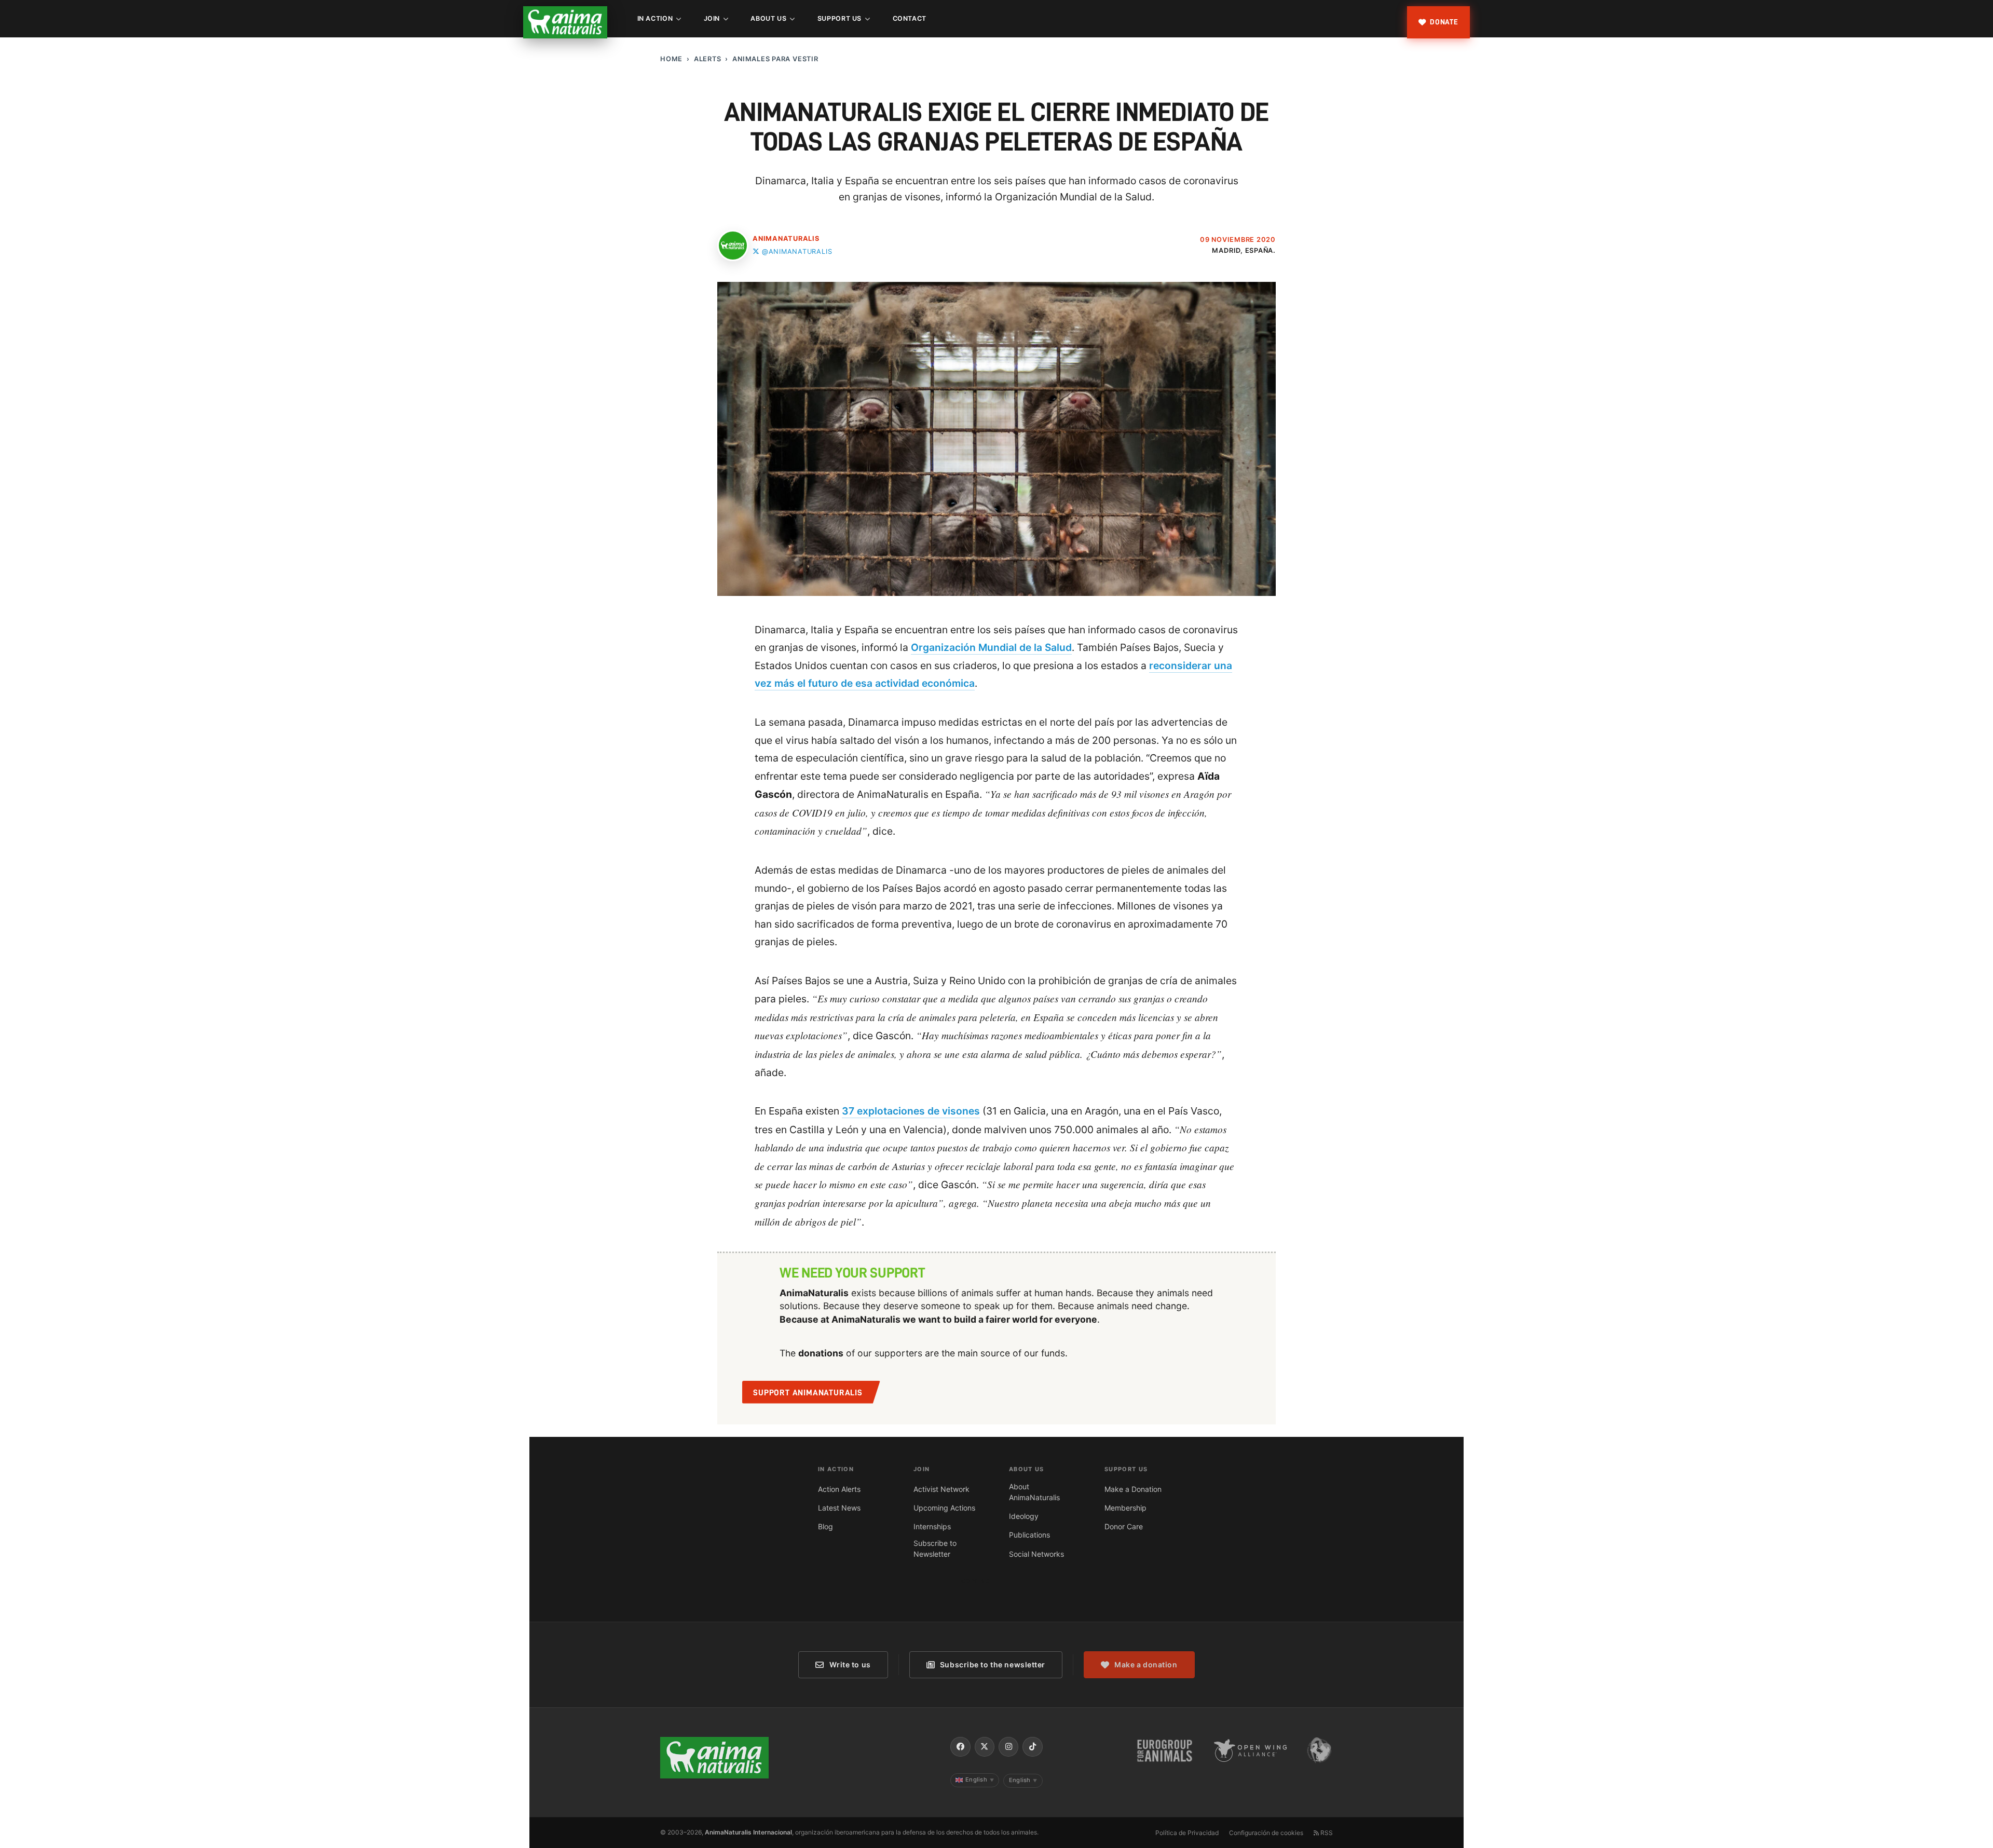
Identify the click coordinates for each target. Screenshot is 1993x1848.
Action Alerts (839, 1489)
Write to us (850, 1664)
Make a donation (1146, 1664)
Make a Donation (1133, 1489)
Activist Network (941, 1489)
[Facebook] (960, 1747)
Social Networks (1036, 1554)
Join (712, 18)
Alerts (708, 59)
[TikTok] (1032, 1747)
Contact (910, 18)
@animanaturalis (797, 252)
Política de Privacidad (1187, 1833)
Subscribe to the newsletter (993, 1664)
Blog (825, 1526)
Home (671, 59)
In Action (655, 18)
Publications (1029, 1535)
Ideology (1024, 1516)
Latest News (839, 1508)
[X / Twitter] (985, 1747)
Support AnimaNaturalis (808, 1393)
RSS (1326, 1833)
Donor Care (1124, 1526)
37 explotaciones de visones (911, 1111)
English (980, 1779)
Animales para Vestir (775, 59)
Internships (932, 1526)
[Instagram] (1008, 1747)
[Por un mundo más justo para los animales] (565, 22)
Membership (1125, 1508)
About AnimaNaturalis (1034, 1492)
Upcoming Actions (944, 1508)
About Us (768, 18)
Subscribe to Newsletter (935, 1548)
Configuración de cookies (1266, 1833)
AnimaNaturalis (786, 239)
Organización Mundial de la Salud (991, 647)
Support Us (839, 18)
